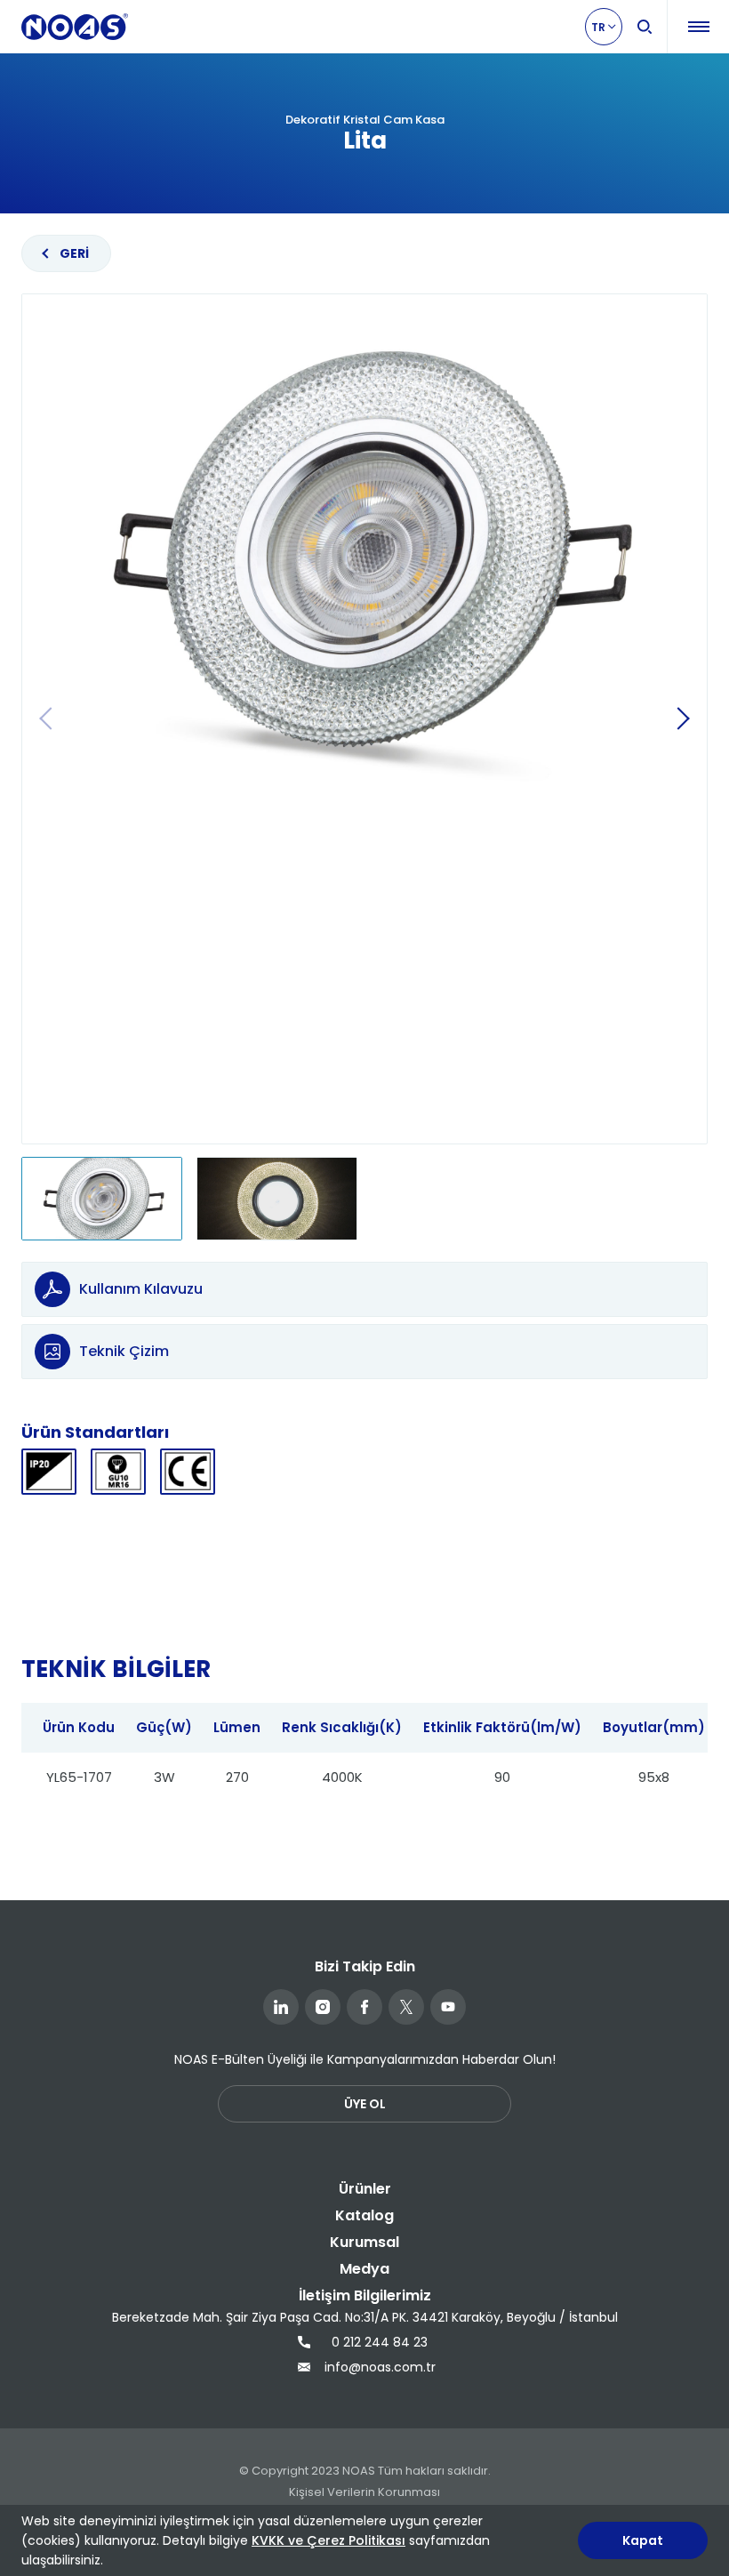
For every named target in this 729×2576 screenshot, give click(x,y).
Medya (364, 2269)
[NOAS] (75, 27)
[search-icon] (645, 27)
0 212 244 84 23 (380, 2342)
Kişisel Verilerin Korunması (364, 2492)
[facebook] (364, 2007)
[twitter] (406, 2007)
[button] (683, 718)
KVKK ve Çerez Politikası (328, 2540)
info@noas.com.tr (378, 2367)
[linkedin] (281, 2007)
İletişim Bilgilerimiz (365, 2295)
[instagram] (323, 2007)
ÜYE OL (365, 2104)
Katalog (364, 2215)
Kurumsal (364, 2242)
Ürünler (365, 2189)
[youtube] (448, 2007)
